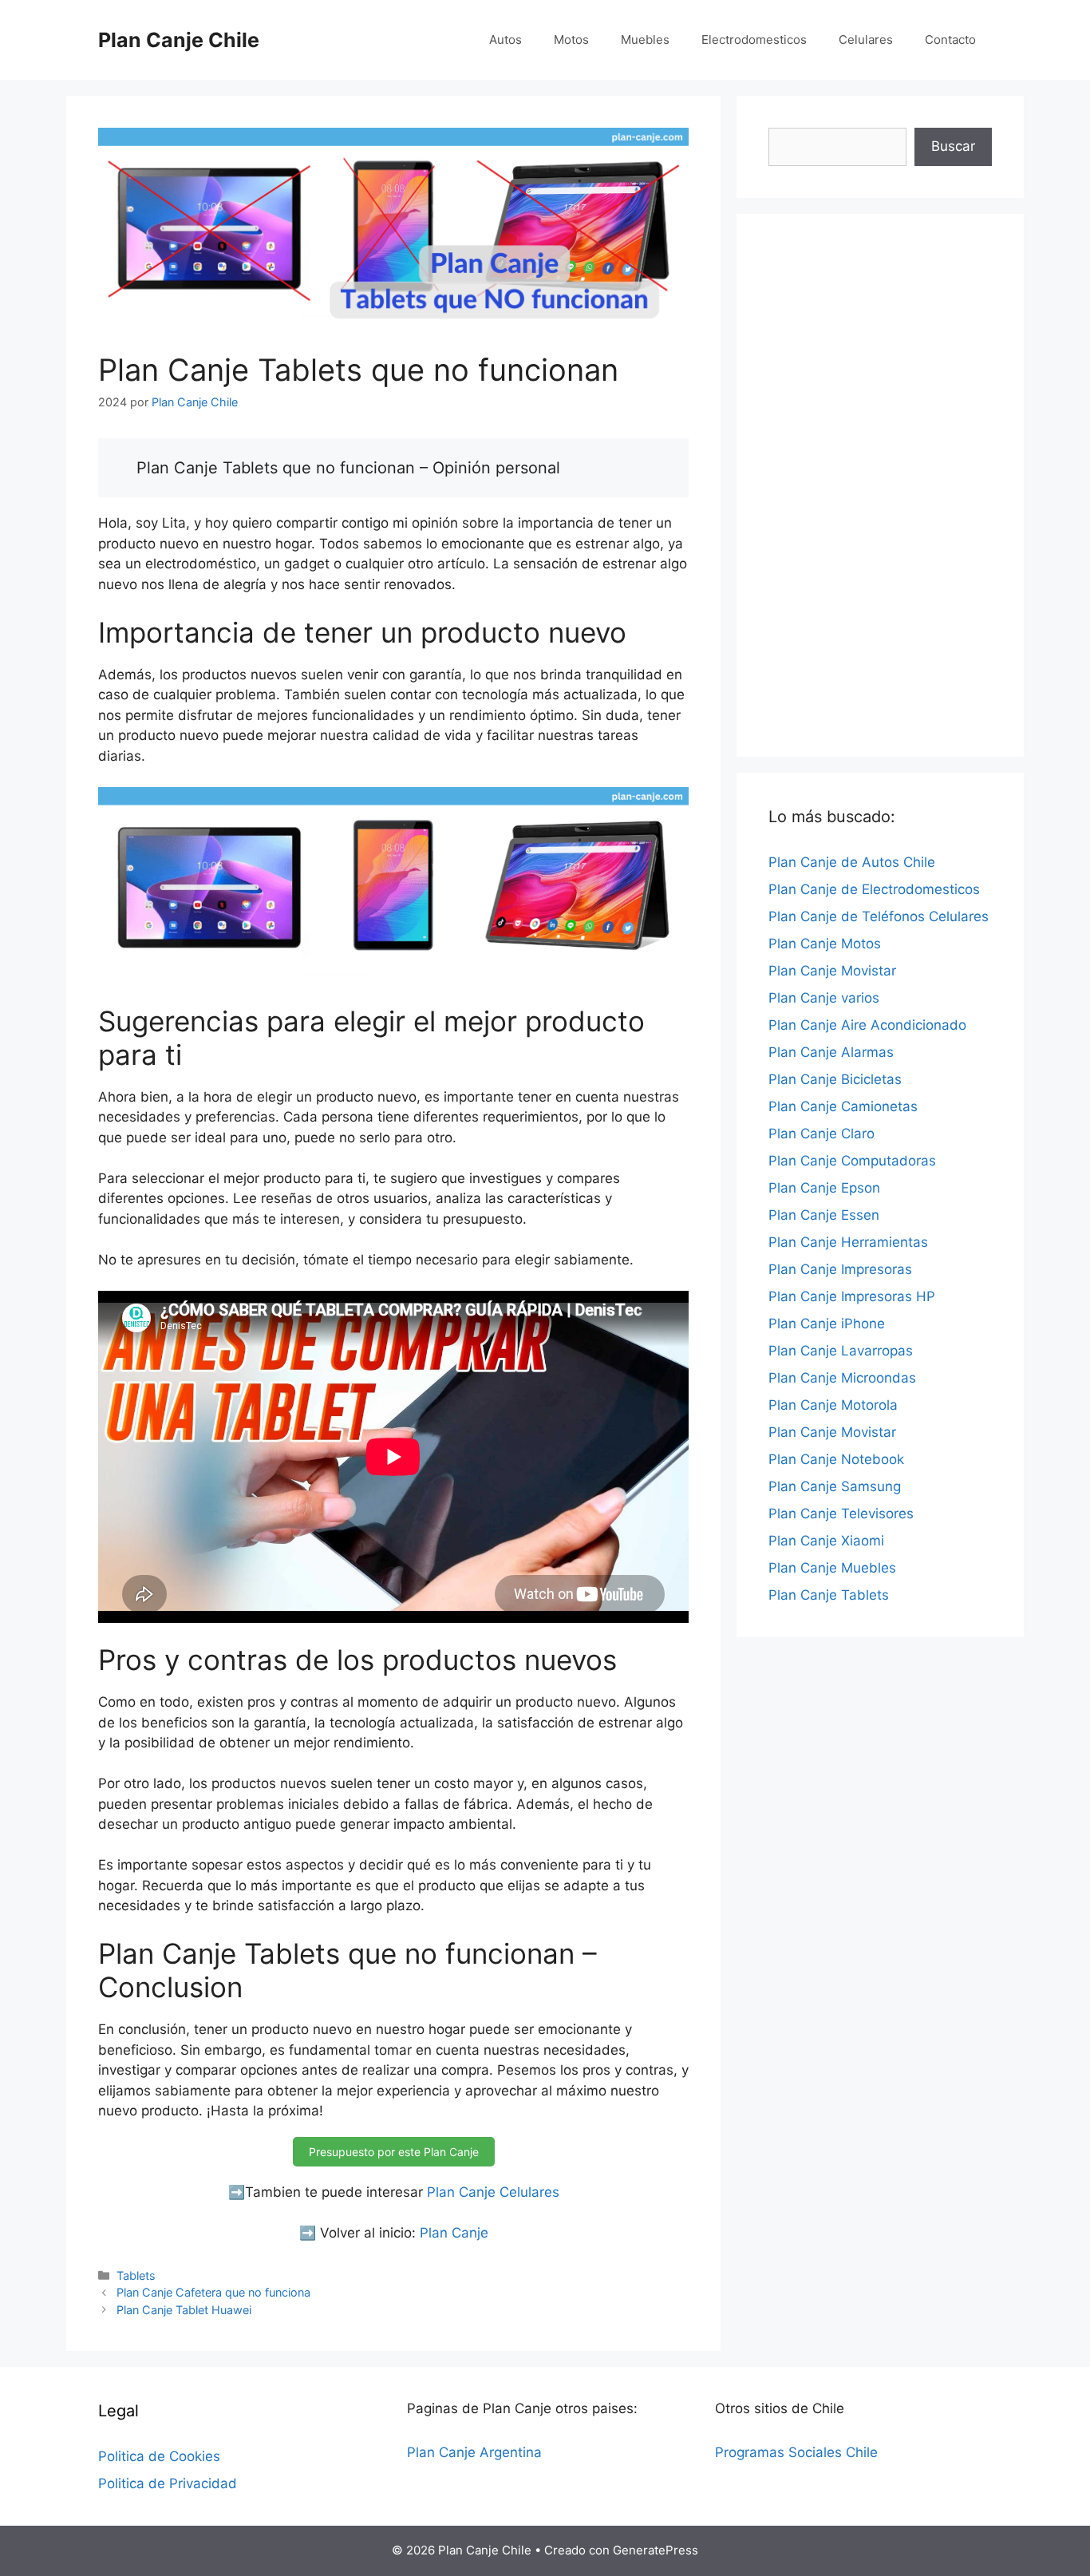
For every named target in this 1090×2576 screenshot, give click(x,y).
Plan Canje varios (824, 998)
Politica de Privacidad (168, 2483)
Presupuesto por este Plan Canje (394, 2152)
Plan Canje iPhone (827, 1324)
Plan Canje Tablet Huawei (184, 2310)
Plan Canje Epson (824, 1188)
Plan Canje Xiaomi (826, 1541)
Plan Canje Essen (824, 1215)
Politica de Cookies (159, 2456)
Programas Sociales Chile (796, 2452)
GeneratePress (656, 2550)
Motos (571, 40)
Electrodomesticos (754, 40)
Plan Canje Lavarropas (841, 1351)
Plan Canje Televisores (841, 1514)
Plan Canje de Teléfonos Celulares (879, 916)
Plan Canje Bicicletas (835, 1079)
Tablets (136, 2275)
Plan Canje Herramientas (848, 1242)
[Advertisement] (880, 485)
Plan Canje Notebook (836, 1459)
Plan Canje (454, 2233)
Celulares (866, 40)
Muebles (645, 40)
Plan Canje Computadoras (852, 1161)
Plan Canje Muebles (832, 1568)
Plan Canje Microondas (842, 1378)
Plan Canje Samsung (835, 1486)
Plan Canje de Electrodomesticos (874, 889)
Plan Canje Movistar (832, 971)
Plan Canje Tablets (829, 1595)
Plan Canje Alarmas (831, 1052)
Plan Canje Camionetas (843, 1106)
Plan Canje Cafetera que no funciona (213, 2292)
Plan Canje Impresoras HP (852, 1296)
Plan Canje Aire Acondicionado (867, 1025)
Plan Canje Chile (179, 40)
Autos (506, 40)
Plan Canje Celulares (493, 2192)
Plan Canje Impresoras (840, 1269)
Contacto (950, 40)
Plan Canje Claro (821, 1134)
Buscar (953, 146)
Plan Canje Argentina (474, 2452)
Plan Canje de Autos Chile (852, 862)
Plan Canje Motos (825, 944)
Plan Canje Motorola (833, 1405)
